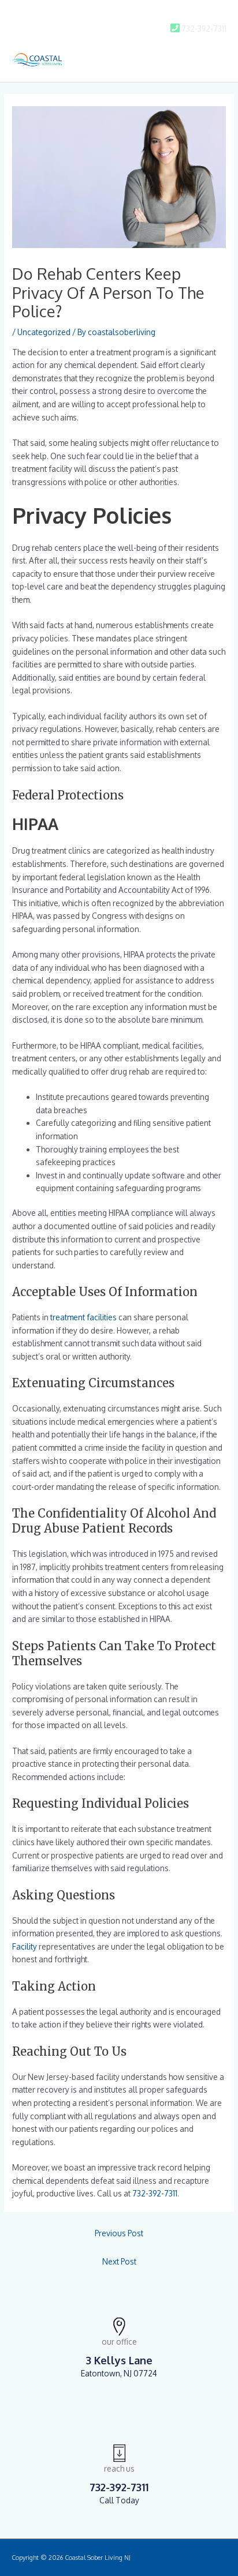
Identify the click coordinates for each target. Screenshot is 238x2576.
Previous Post (119, 2233)
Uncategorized (44, 332)
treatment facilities (83, 1317)
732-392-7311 (155, 2193)
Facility (25, 1946)
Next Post (119, 2261)
